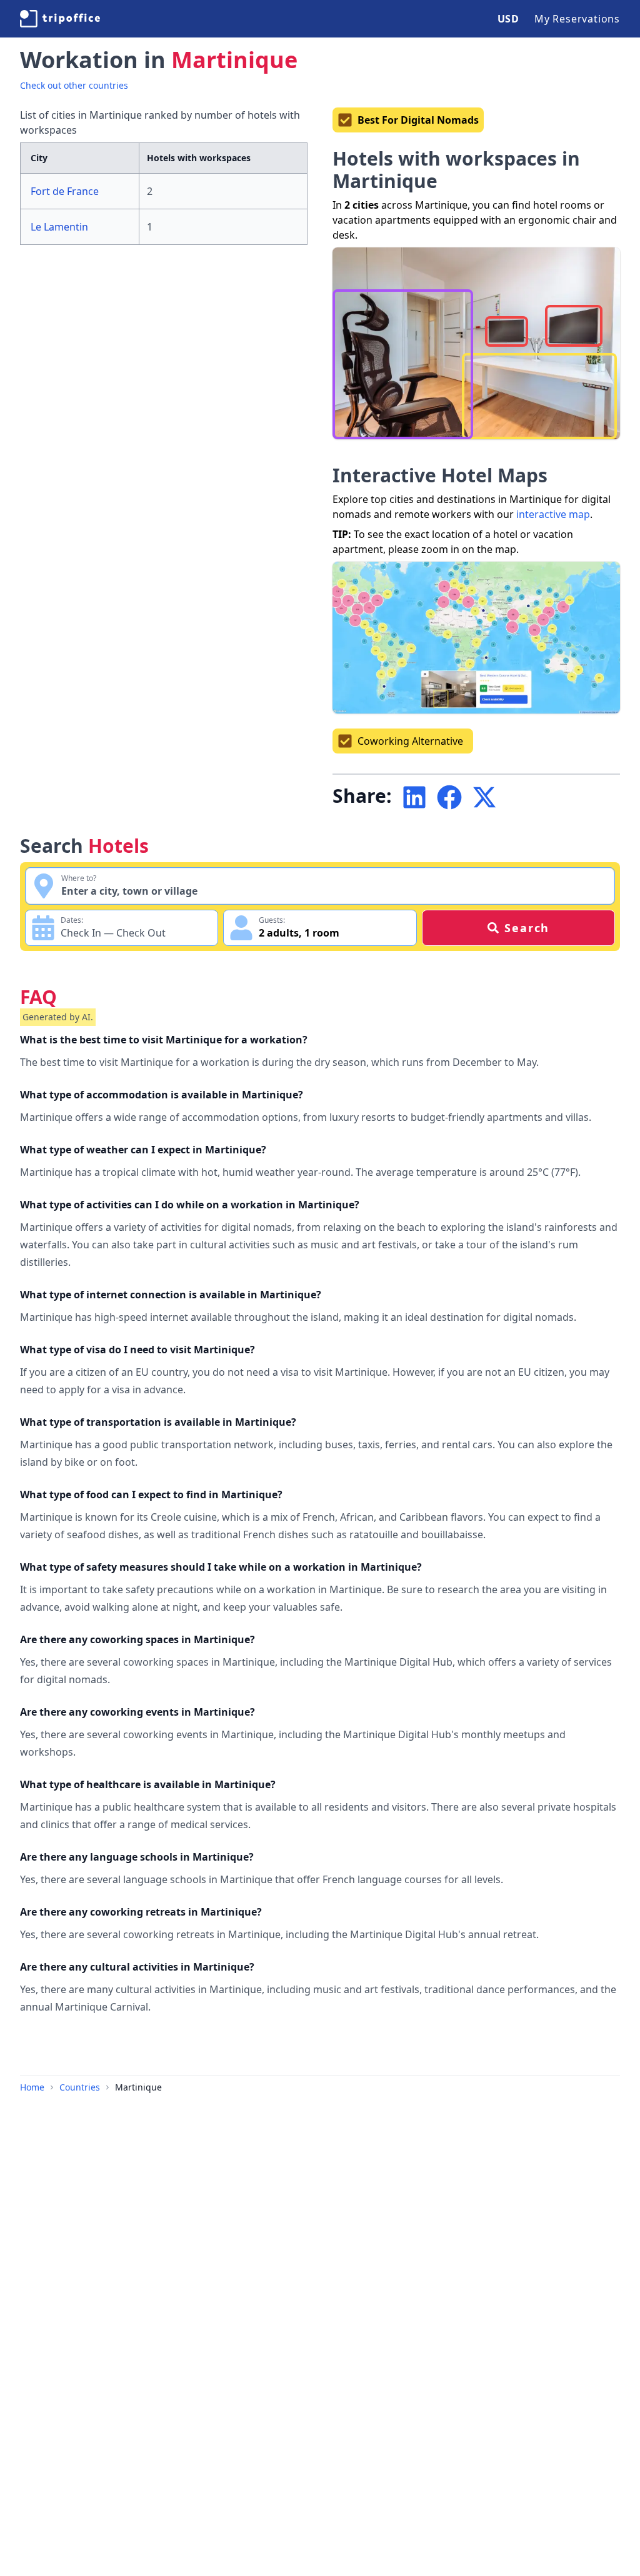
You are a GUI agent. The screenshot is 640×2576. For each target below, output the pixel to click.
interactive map (553, 514)
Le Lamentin (59, 227)
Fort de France (65, 191)
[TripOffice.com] (60, 19)
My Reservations (577, 19)
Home (32, 2087)
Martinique (138, 2087)
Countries (80, 2087)
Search (527, 928)
